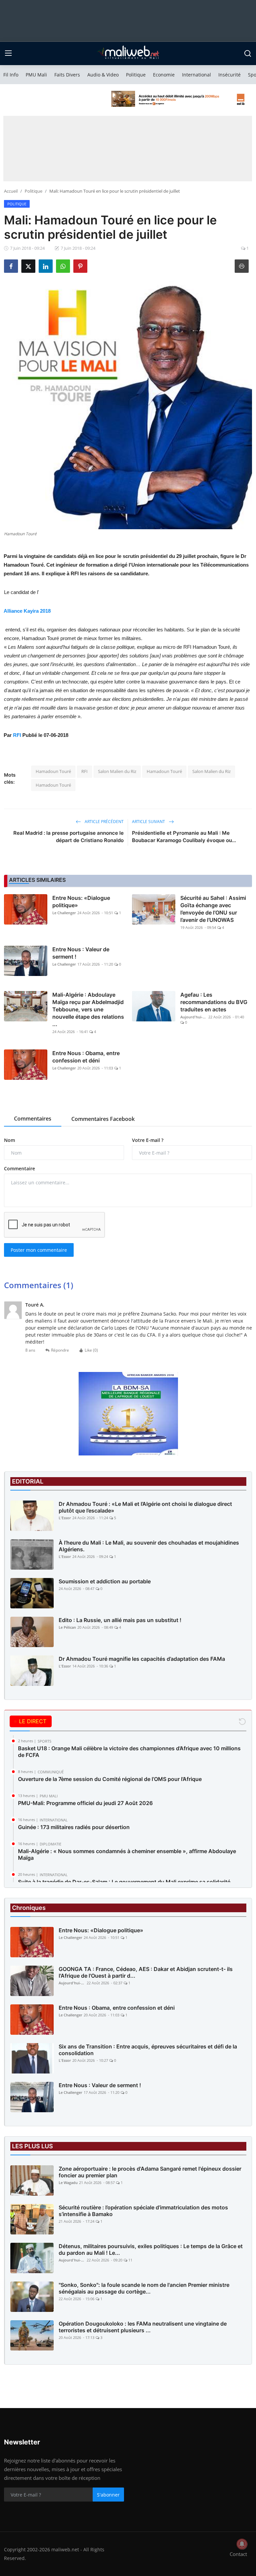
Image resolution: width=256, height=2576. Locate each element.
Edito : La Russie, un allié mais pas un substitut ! (120, 1620)
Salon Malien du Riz (117, 771)
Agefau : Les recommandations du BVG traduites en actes (214, 1002)
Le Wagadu (68, 2183)
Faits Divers (67, 75)
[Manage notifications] (242, 2544)
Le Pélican (67, 1627)
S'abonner (108, 2495)
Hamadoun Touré (53, 771)
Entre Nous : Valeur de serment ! (81, 953)
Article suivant (149, 822)
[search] (248, 53)
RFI (17, 735)
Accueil (11, 191)
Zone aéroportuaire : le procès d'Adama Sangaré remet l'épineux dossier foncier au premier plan (150, 2172)
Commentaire (19, 1168)
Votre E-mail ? (148, 1140)
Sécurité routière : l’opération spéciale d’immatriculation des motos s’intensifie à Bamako (143, 2211)
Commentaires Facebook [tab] (103, 1119)
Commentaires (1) (39, 1285)
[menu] (8, 53)
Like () (91, 1350)
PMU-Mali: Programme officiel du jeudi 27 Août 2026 (85, 1803)
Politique (136, 75)
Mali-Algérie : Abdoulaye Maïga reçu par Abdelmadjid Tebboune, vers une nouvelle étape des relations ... (88, 1009)
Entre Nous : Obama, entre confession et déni (86, 1057)
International (196, 75)
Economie (164, 75)
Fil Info (11, 75)
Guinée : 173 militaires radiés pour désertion (74, 1827)
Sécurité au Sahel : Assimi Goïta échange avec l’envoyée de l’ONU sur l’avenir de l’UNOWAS (213, 909)
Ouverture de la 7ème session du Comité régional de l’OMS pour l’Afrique (110, 1779)
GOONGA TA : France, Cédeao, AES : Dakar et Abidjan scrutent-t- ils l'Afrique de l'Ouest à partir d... (146, 1972)
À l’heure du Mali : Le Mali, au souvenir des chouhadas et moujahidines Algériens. (149, 1546)
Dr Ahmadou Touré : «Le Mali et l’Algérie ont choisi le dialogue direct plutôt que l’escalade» (145, 1507)
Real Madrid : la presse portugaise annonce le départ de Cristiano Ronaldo (68, 837)
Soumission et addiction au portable (105, 1581)
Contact (238, 2554)
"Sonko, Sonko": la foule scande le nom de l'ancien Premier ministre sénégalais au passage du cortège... (144, 2288)
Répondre (60, 1350)
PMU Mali (36, 75)
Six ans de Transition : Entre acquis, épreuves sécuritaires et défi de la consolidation (148, 2050)
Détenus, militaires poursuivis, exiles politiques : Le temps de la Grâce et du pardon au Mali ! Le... (151, 2249)
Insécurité (229, 75)
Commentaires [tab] (33, 1119)
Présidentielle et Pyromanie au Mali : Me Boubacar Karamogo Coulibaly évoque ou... (184, 837)
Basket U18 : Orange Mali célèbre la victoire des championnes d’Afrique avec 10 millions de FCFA (129, 1752)
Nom (9, 1140)
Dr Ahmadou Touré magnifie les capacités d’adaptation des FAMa (142, 1659)
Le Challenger (64, 913)
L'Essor (65, 1518)
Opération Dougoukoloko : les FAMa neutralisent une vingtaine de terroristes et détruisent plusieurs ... (143, 2327)
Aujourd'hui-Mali (194, 1017)
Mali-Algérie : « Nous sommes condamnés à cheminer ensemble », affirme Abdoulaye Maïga (127, 1854)
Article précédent (104, 822)
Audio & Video (103, 75)
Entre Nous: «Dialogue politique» (81, 902)
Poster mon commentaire (39, 1250)
